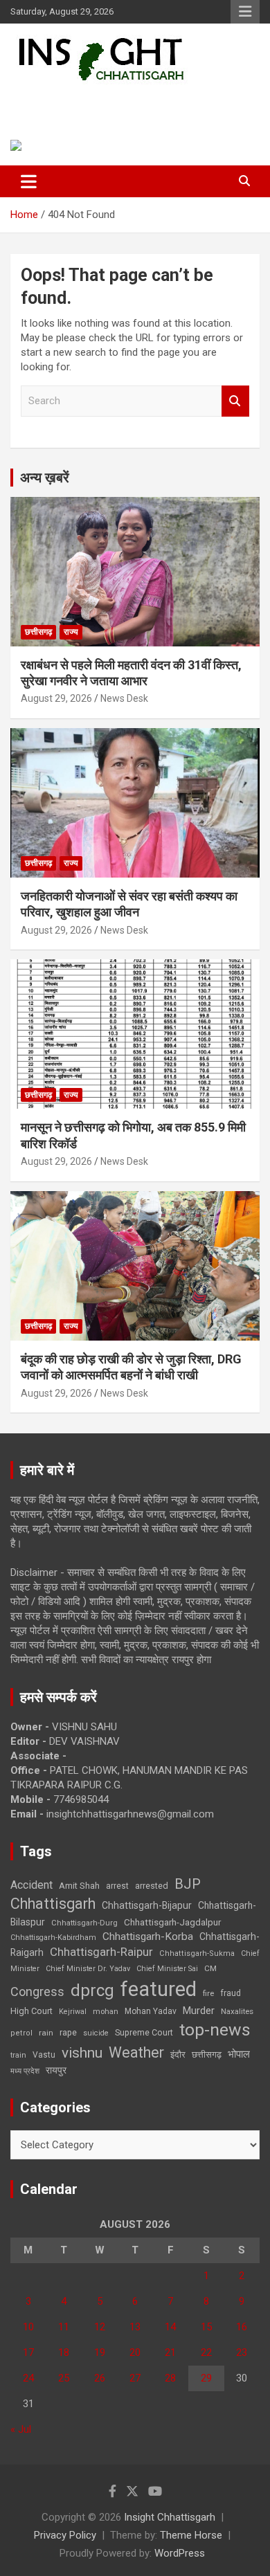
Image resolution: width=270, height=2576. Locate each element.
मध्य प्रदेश (25, 2071)
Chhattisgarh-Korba (148, 1936)
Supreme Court (144, 2032)
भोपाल (239, 2054)
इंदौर (178, 2055)
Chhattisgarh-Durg (84, 1923)
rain (46, 2033)
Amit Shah (79, 1886)
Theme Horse (191, 2535)
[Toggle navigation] (29, 181)
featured (159, 1989)
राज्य (71, 632)
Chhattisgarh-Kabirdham (53, 1938)
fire (208, 1993)
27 (135, 2378)
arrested (152, 1886)
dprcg (92, 1990)
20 (135, 2352)
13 (135, 2327)
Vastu (44, 2055)
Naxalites (237, 2011)
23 (242, 2352)
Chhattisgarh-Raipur (101, 1952)
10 (28, 2327)
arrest (117, 1886)
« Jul (21, 2429)
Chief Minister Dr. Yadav (88, 1969)
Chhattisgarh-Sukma (197, 1953)
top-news (215, 2030)
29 (206, 2378)
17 (28, 2352)
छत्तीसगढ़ (38, 632)
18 (64, 2352)
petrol (21, 2033)
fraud (231, 1993)
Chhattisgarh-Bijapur (147, 1905)
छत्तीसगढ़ (207, 2055)
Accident (31, 1885)
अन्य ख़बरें (45, 478)
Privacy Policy (65, 2535)
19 (100, 2352)
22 (206, 2352)
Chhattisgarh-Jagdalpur (172, 1922)
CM (210, 1968)
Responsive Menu (245, 12)
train (18, 2055)
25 (64, 2378)
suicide (96, 2033)
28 (170, 2378)
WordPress (180, 2553)
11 (64, 2327)
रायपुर (56, 2070)
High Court (31, 2011)
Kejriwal (73, 2012)
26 (100, 2378)
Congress (37, 1992)
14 (170, 2327)
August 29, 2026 (56, 698)
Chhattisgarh (53, 1904)
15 (206, 2327)
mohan (106, 2012)
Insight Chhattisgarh (108, 101)
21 (170, 2352)
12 (100, 2327)
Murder (199, 2011)
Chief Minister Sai (167, 1969)
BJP (188, 1884)
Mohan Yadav (151, 2011)
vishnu (82, 2053)
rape (68, 2032)
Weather (136, 2052)
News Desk (124, 698)
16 (242, 2327)
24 (28, 2378)
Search (235, 401)
